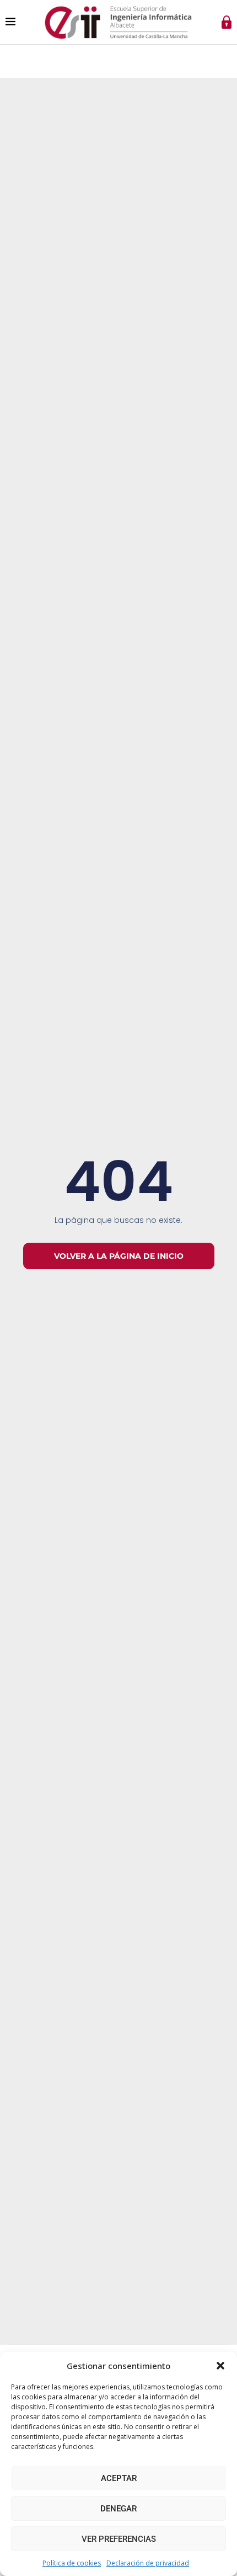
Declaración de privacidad (148, 2563)
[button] (220, 2366)
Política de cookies (72, 2563)
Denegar (118, 2509)
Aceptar (119, 2478)
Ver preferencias (119, 2539)
